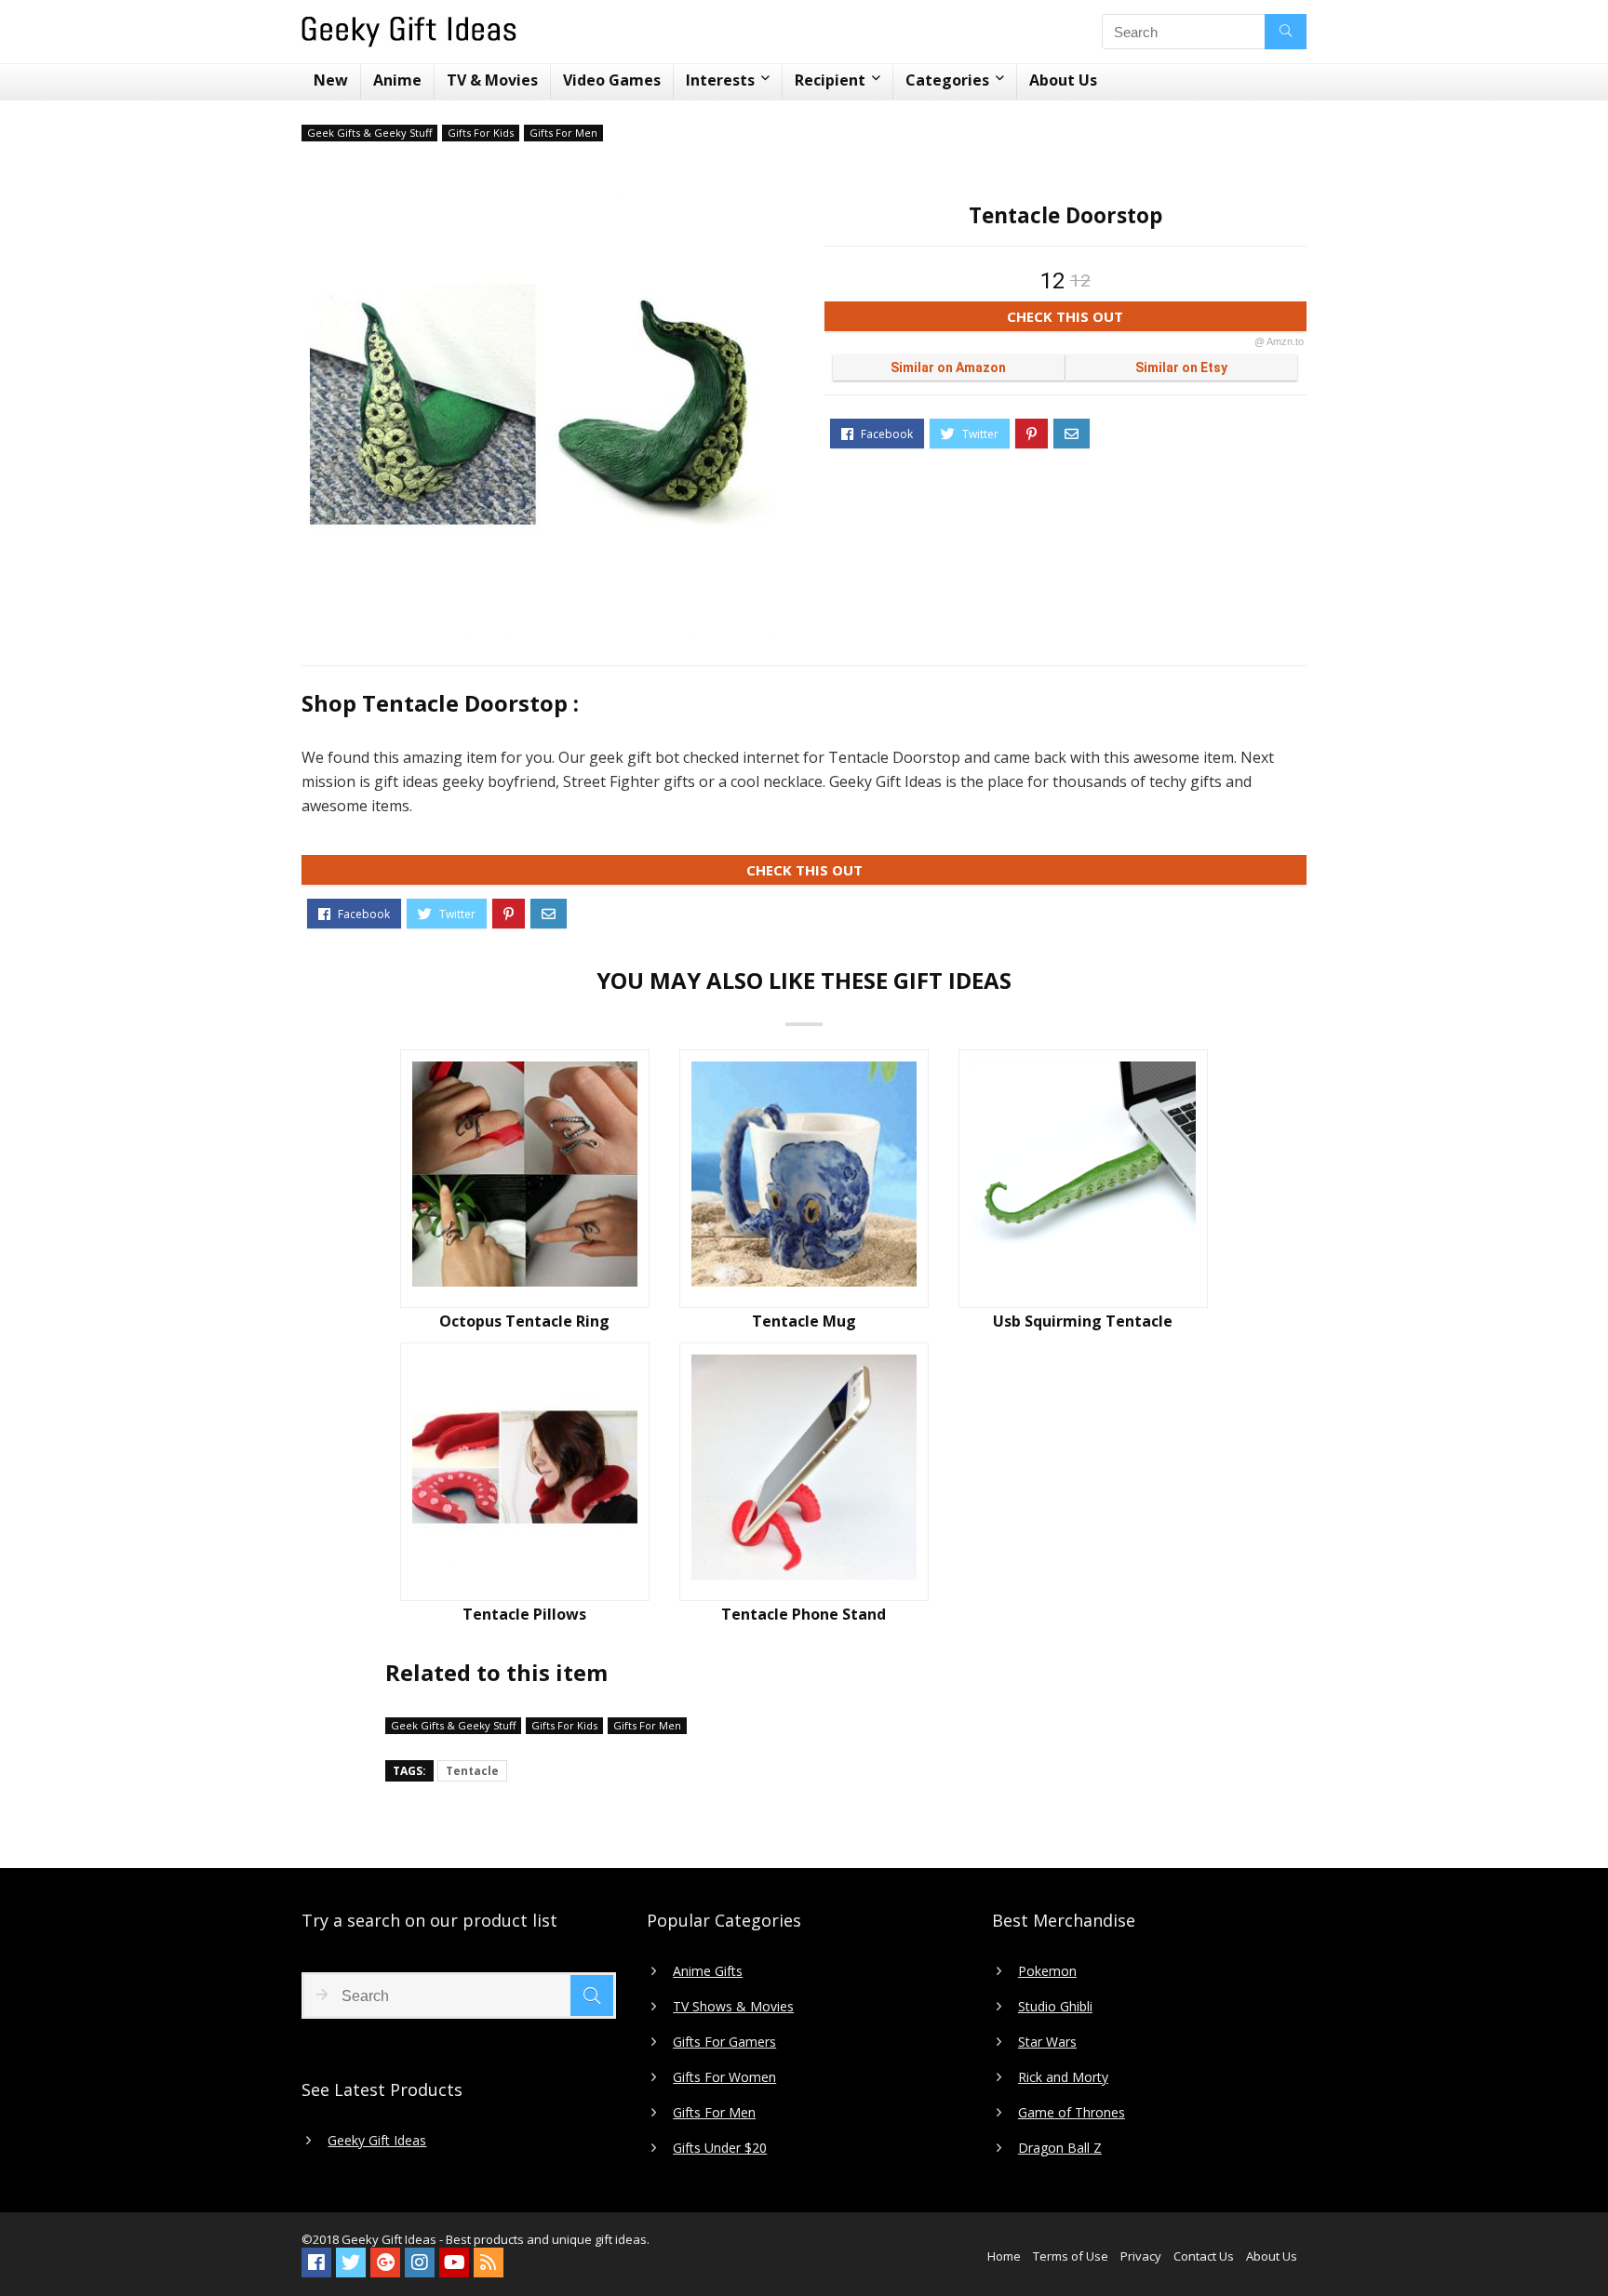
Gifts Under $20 (720, 2148)
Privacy (1141, 2256)
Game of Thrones (1072, 2113)
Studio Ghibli (1055, 2007)
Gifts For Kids (481, 133)
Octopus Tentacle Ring (524, 1321)
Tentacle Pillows (524, 1614)
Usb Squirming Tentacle (1083, 1321)
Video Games (612, 80)
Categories (947, 80)
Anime (397, 80)
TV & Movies (492, 80)
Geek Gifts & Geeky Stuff (369, 133)
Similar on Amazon (948, 367)
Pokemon (1047, 1971)
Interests (720, 80)
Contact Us (1204, 2256)
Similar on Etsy (1181, 367)
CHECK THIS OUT (1155, 319)
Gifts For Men (563, 133)
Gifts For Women (724, 2077)
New (331, 80)
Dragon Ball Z (1060, 2148)
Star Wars (1047, 2042)
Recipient (830, 80)
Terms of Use (1071, 2256)
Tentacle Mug (804, 1321)
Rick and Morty (1063, 2077)
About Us (1063, 80)
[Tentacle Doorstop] (543, 405)
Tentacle (472, 1771)
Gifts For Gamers (724, 2042)
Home (1004, 2256)
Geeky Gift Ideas (377, 2141)
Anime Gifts (708, 1971)
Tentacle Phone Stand (804, 1614)
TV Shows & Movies (733, 2007)
